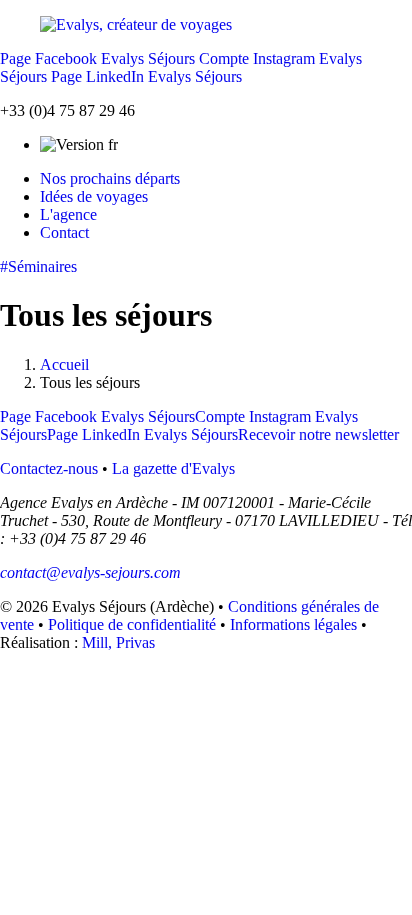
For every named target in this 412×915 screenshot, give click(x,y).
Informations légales (293, 624)
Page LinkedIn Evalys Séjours (146, 76)
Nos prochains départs (110, 178)
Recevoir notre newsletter (318, 434)
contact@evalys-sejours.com (90, 572)
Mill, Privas (118, 642)
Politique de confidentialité (132, 624)
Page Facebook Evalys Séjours (97, 58)
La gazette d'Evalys (173, 468)
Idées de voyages (94, 196)
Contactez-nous (49, 468)
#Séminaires (38, 266)
